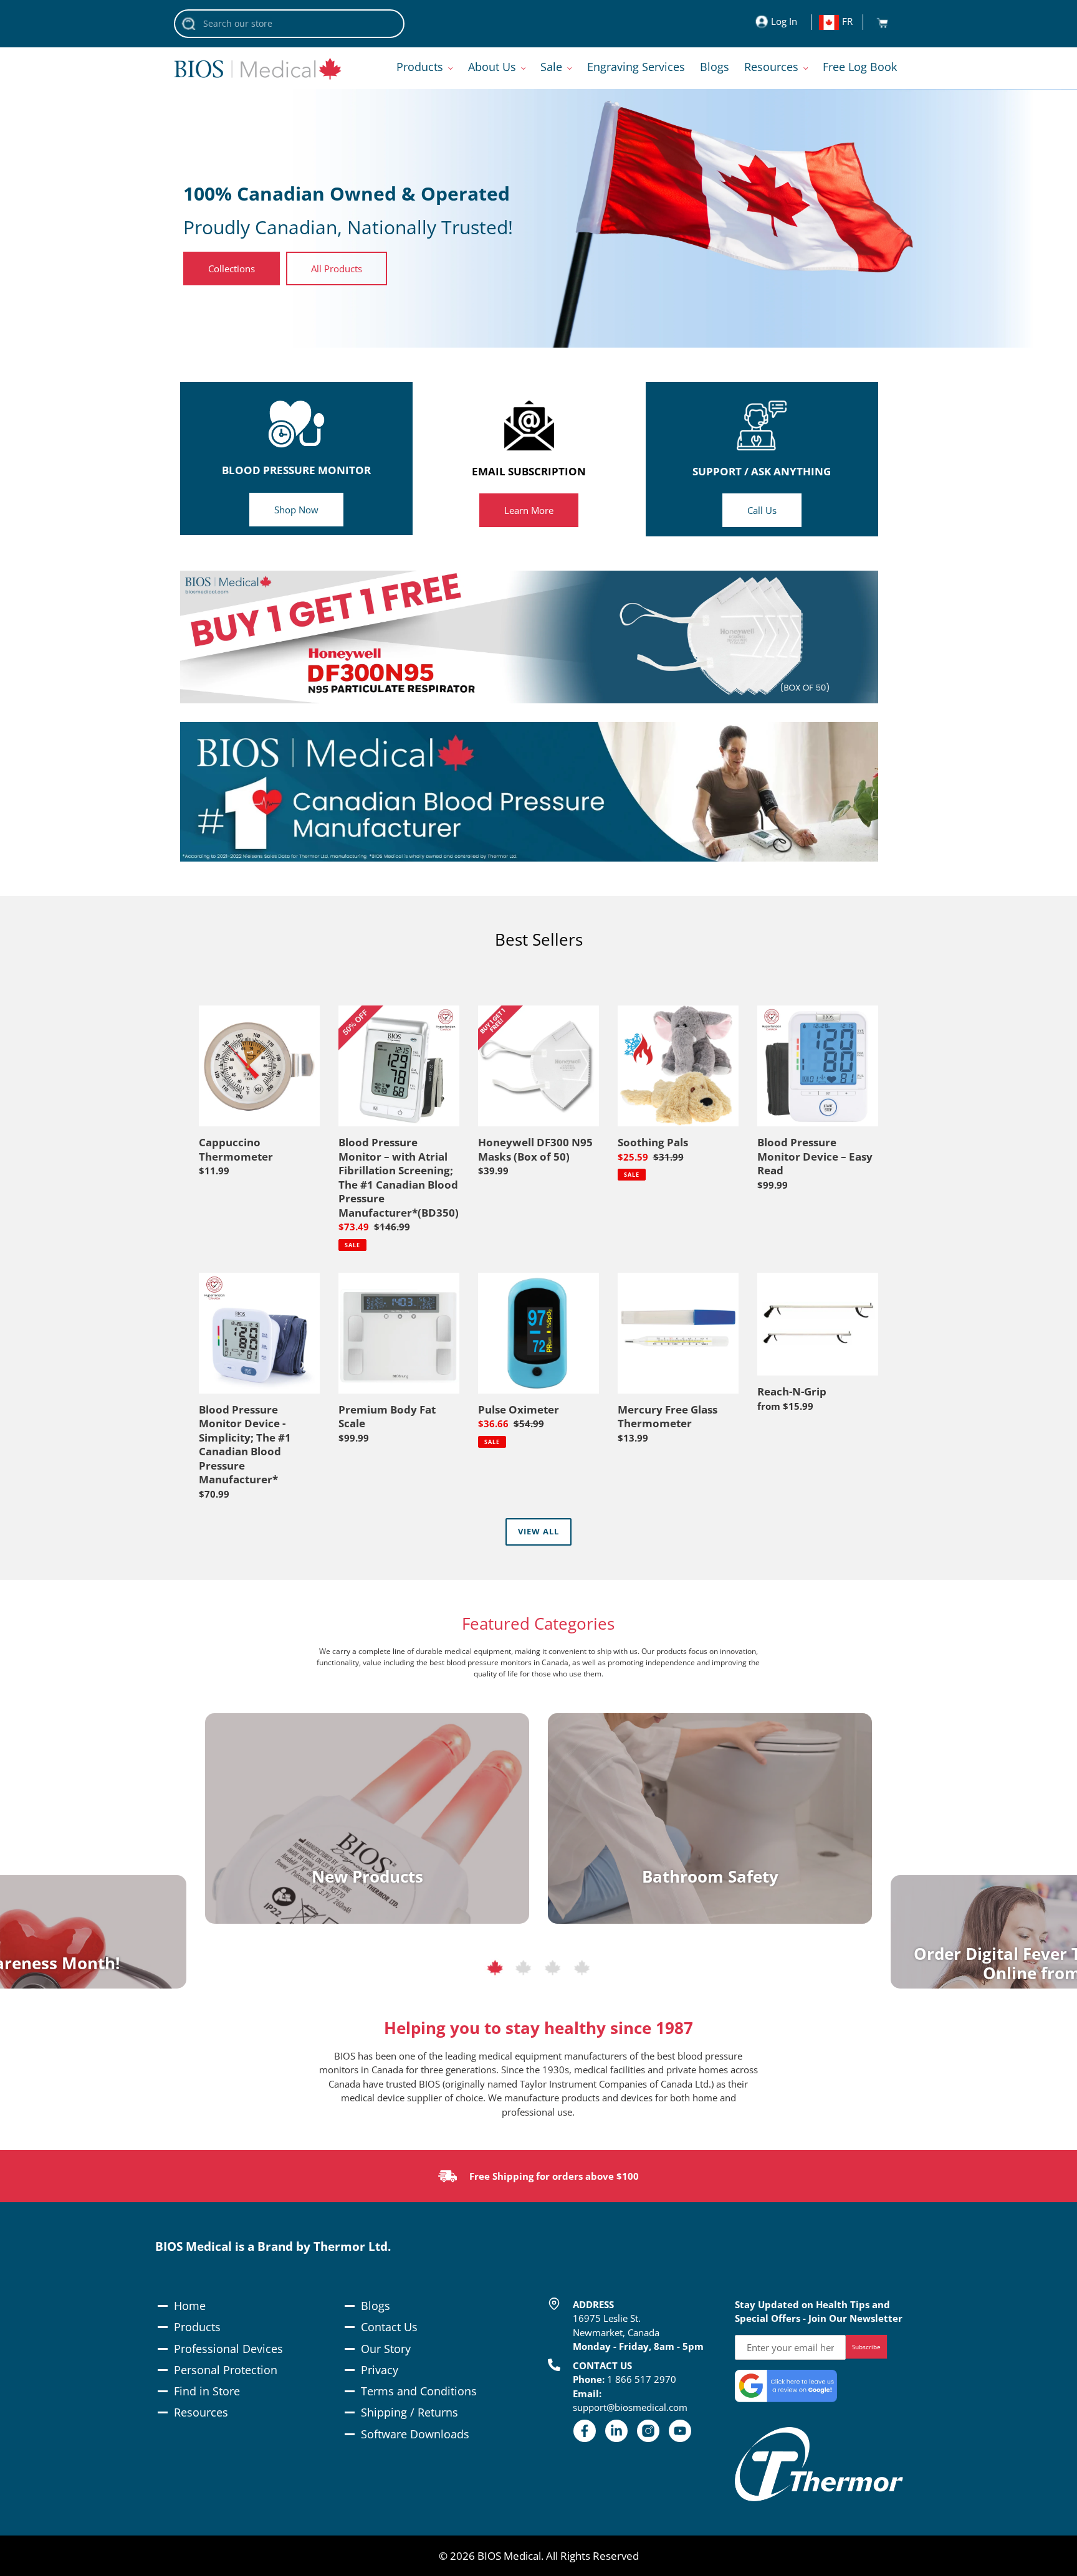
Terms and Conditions (419, 2391)
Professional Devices (228, 2349)
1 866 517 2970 (642, 2379)
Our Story (386, 2349)
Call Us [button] (762, 510)
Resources (201, 2412)
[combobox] (289, 24)
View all (538, 1531)
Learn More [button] (529, 510)
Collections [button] (232, 269)
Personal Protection (226, 2370)
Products (197, 2327)
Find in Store (207, 2391)
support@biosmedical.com (630, 2407)
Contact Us (389, 2327)
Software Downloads (415, 2434)
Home (190, 2306)
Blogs (376, 2306)
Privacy (380, 2370)
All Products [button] (337, 269)
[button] (495, 1970)
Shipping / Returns (409, 2412)
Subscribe (866, 2347)
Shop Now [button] (296, 510)
